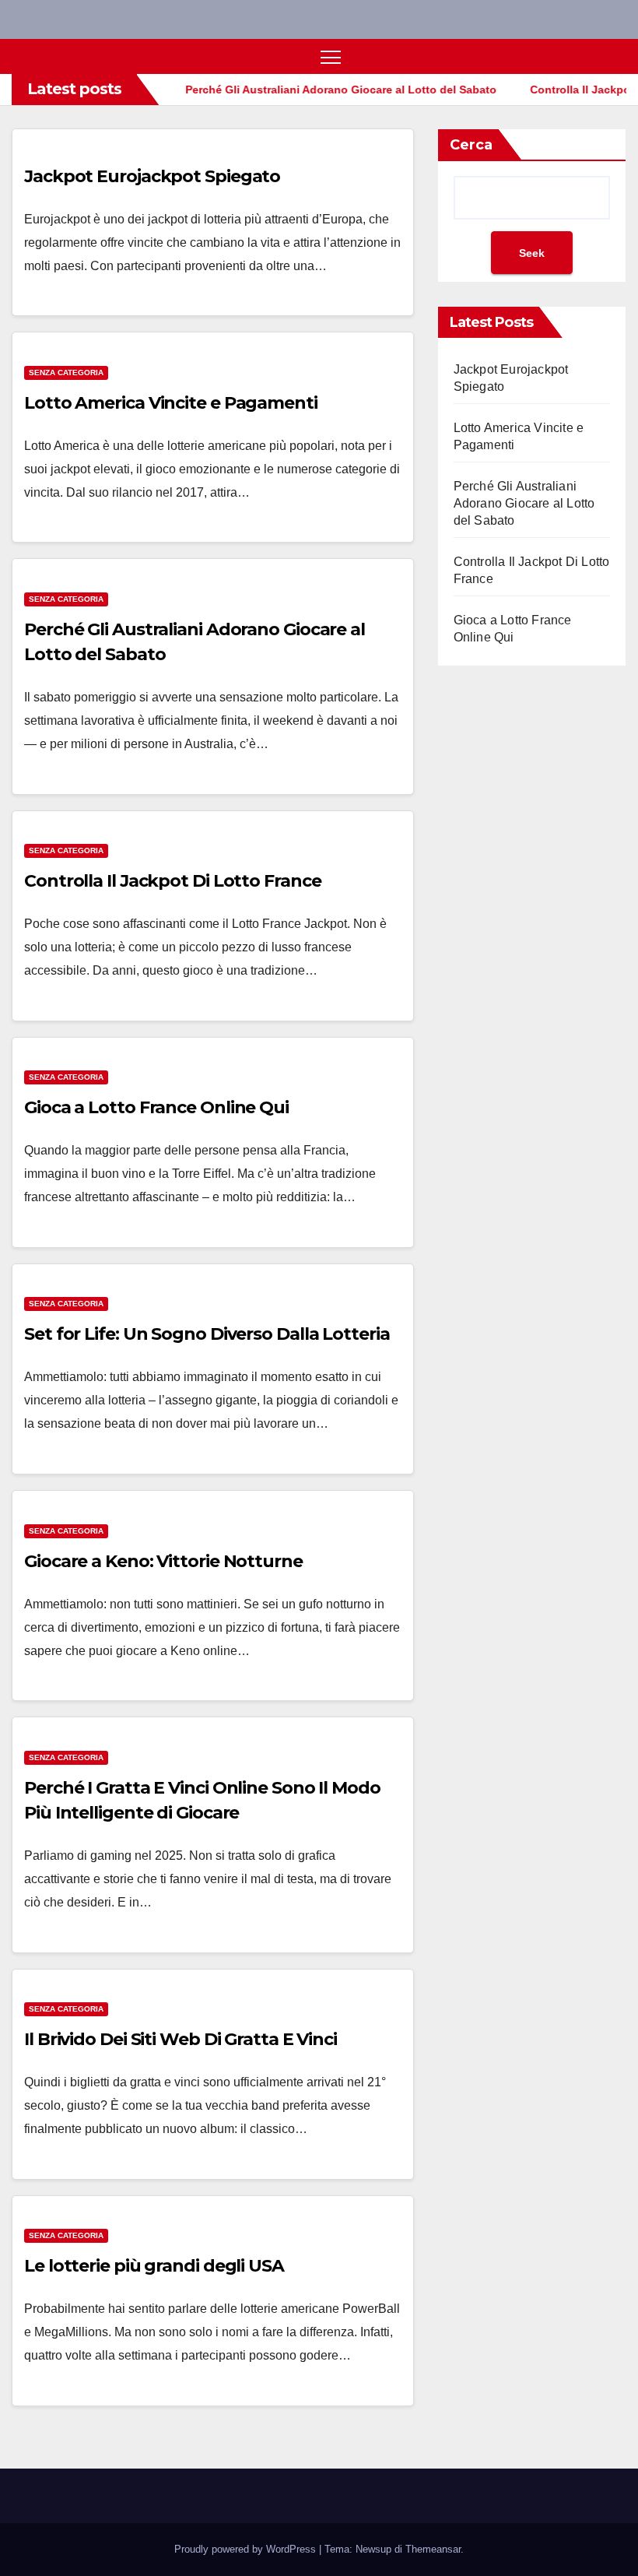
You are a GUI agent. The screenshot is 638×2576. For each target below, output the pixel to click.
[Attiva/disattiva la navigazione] (331, 56)
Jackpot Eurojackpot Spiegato (152, 176)
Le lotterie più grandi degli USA (154, 2266)
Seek (532, 253)
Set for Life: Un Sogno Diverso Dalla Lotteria (207, 1334)
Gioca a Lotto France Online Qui (156, 1107)
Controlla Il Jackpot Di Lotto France (172, 881)
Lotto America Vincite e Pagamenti (171, 403)
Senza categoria (66, 373)
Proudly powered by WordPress (247, 2549)
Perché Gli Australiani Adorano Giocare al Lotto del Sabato (524, 503)
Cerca (471, 145)
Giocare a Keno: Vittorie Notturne (163, 1561)
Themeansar (433, 2549)
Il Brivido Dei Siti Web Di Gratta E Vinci (181, 2039)
